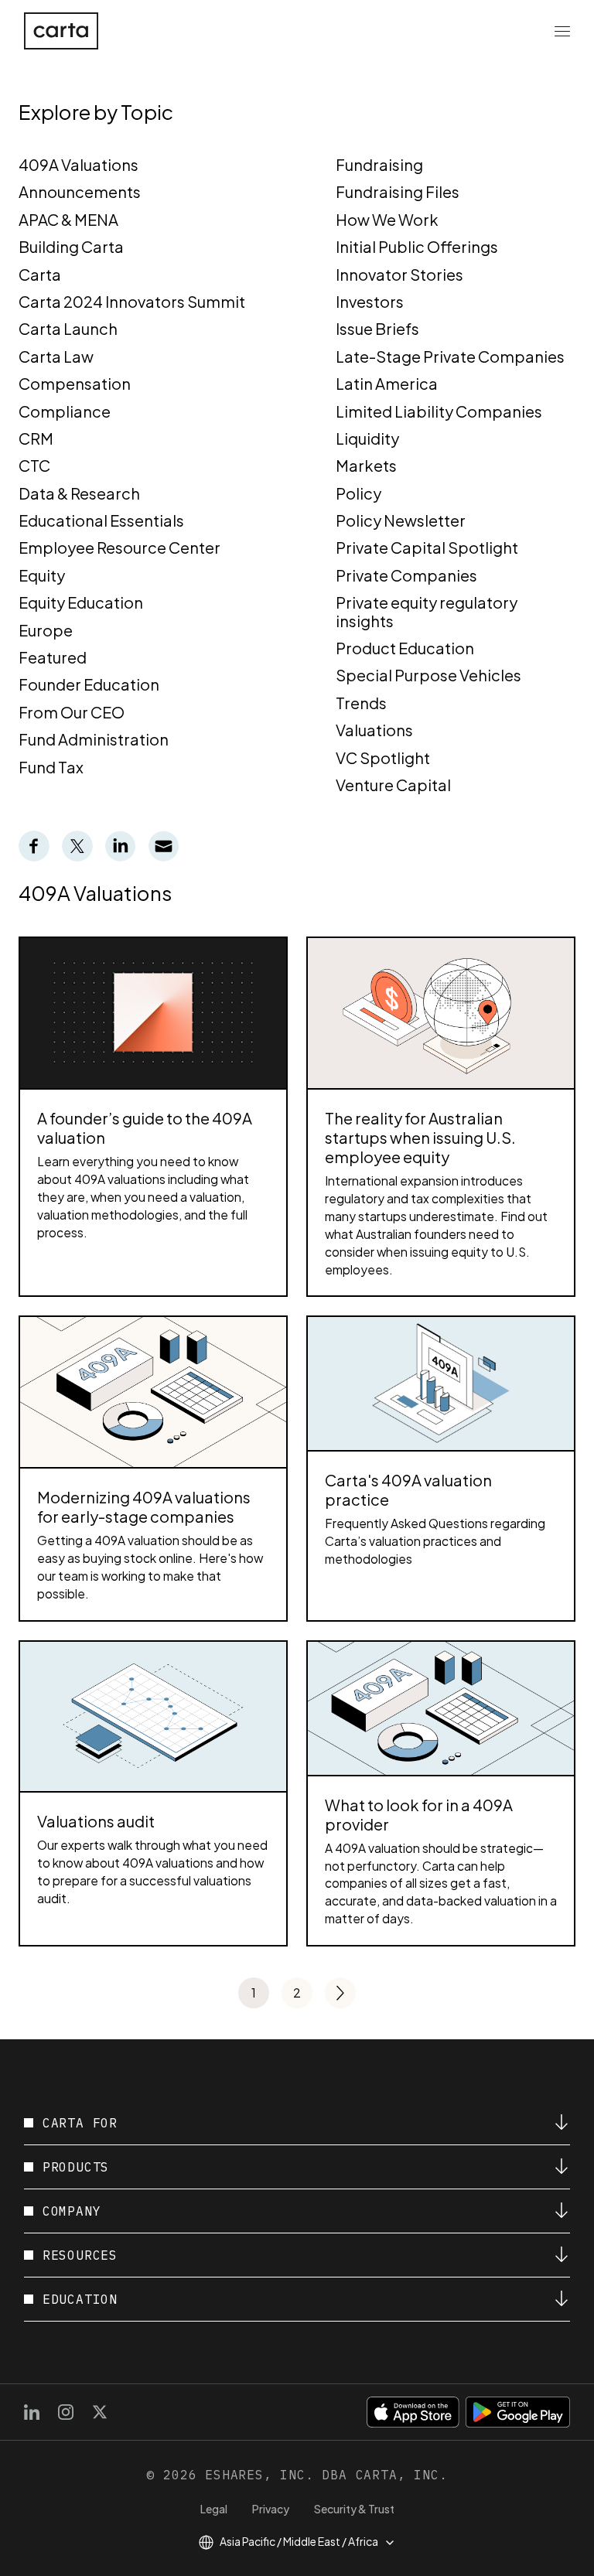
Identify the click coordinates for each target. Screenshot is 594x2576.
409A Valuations (79, 164)
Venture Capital (393, 785)
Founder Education (89, 684)
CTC (34, 465)
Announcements (80, 191)
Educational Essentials (101, 520)
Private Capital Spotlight (427, 547)
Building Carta (71, 246)
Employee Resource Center (119, 547)
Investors (370, 301)
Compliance (65, 411)
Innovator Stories (399, 274)
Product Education (405, 648)
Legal (214, 2509)
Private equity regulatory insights (427, 611)
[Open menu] (562, 31)
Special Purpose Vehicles (428, 675)
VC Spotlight (383, 757)
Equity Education (81, 602)
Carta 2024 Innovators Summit (132, 301)
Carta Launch (68, 328)
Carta (40, 274)
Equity (42, 575)
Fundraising (379, 164)
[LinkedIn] (32, 2412)
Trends (361, 703)
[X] (100, 2412)
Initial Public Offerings (417, 246)
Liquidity (367, 438)
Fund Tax (51, 767)
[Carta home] (61, 31)
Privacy (271, 2509)
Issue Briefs (377, 328)
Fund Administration (94, 739)
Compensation (75, 383)
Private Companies (406, 575)
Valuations (374, 730)
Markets (366, 465)
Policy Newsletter (401, 520)
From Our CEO (72, 712)
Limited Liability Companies (439, 411)
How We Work (387, 219)
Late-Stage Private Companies (450, 356)
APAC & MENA (68, 219)
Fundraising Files (398, 191)
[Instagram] (66, 2412)
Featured (53, 657)
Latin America (387, 383)
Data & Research (79, 493)
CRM (36, 438)
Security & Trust (354, 2509)
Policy (358, 493)
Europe (46, 630)
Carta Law (56, 356)
